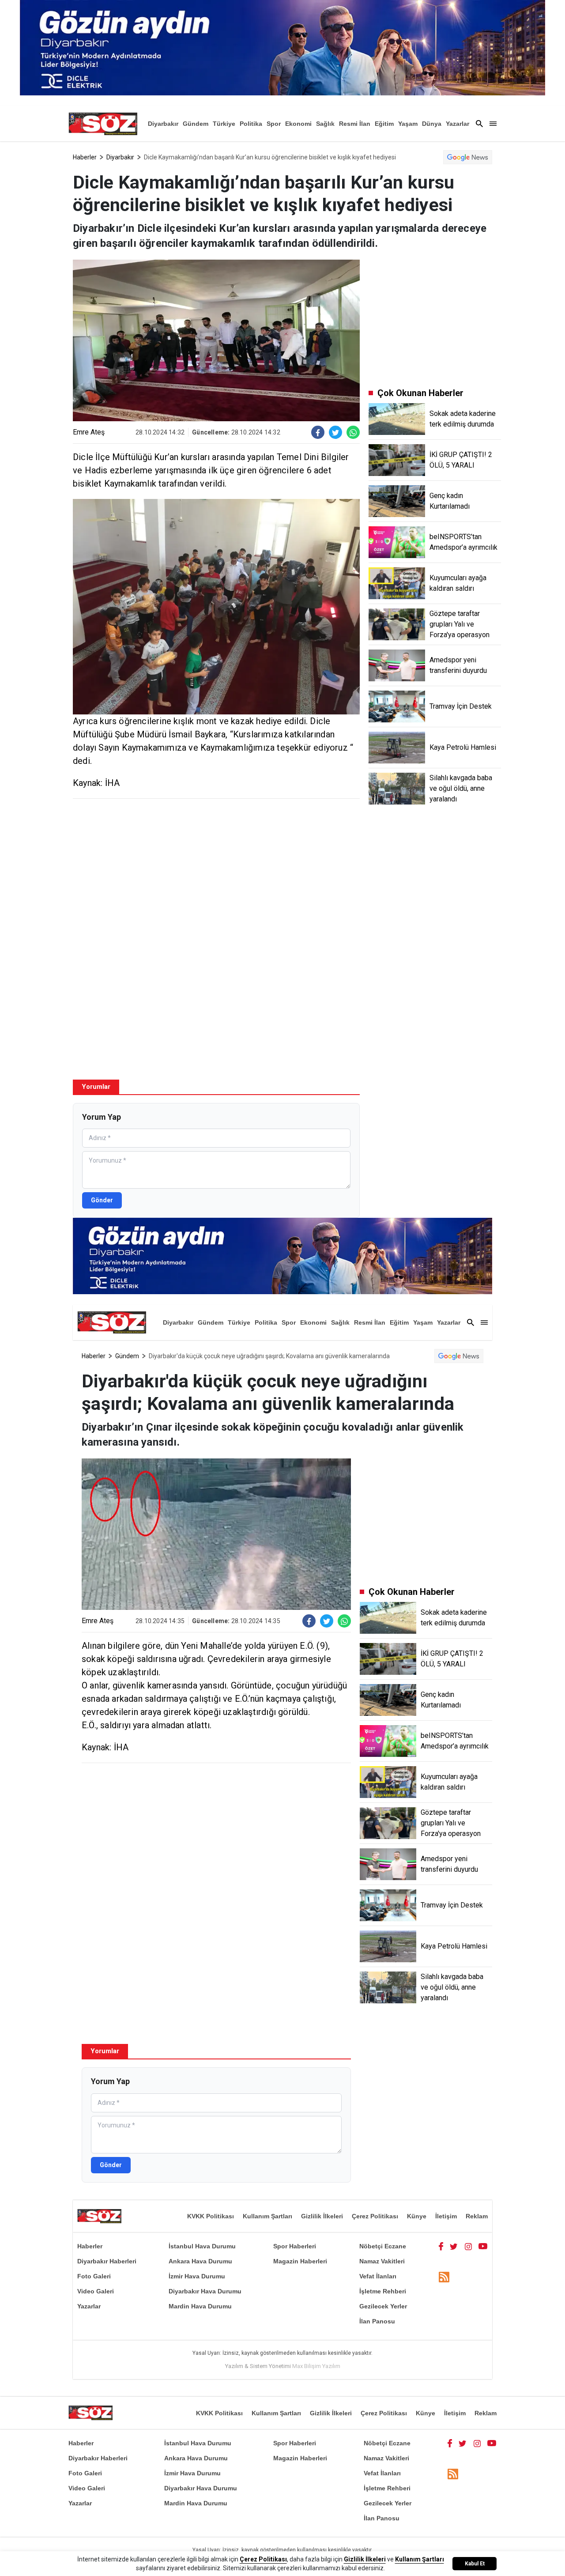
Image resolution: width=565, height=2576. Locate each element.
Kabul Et (475, 2564)
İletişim (446, 2216)
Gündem (196, 124)
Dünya (432, 124)
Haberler (85, 157)
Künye (417, 2216)
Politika (251, 124)
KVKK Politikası (211, 2216)
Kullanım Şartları (267, 2216)
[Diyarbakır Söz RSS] (444, 2277)
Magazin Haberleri (300, 2261)
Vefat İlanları (378, 2276)
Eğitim (384, 124)
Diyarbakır (163, 124)
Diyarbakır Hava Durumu (205, 2291)
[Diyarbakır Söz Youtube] (483, 2246)
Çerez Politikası (375, 2216)
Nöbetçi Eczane (383, 2246)
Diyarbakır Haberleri (107, 2261)
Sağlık (325, 124)
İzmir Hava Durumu (197, 2276)
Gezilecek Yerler (383, 2306)
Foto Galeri (94, 2276)
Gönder (102, 1200)
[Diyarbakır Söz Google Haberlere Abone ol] (468, 157)
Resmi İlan (355, 124)
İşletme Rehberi (383, 2291)
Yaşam (408, 124)
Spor (274, 124)
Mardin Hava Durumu (200, 2306)
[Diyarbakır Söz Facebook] (441, 2246)
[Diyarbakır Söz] (103, 124)
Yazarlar (458, 124)
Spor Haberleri (295, 2246)
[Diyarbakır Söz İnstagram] (468, 2246)
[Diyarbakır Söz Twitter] (454, 2246)
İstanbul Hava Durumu (202, 2246)
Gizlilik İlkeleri (322, 2216)
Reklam (477, 2216)
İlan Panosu (377, 2321)
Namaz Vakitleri (382, 2261)
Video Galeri (96, 2291)
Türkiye (224, 124)
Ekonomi (298, 124)
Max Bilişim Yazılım (316, 2366)
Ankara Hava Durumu (200, 2261)
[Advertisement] (216, 869)
